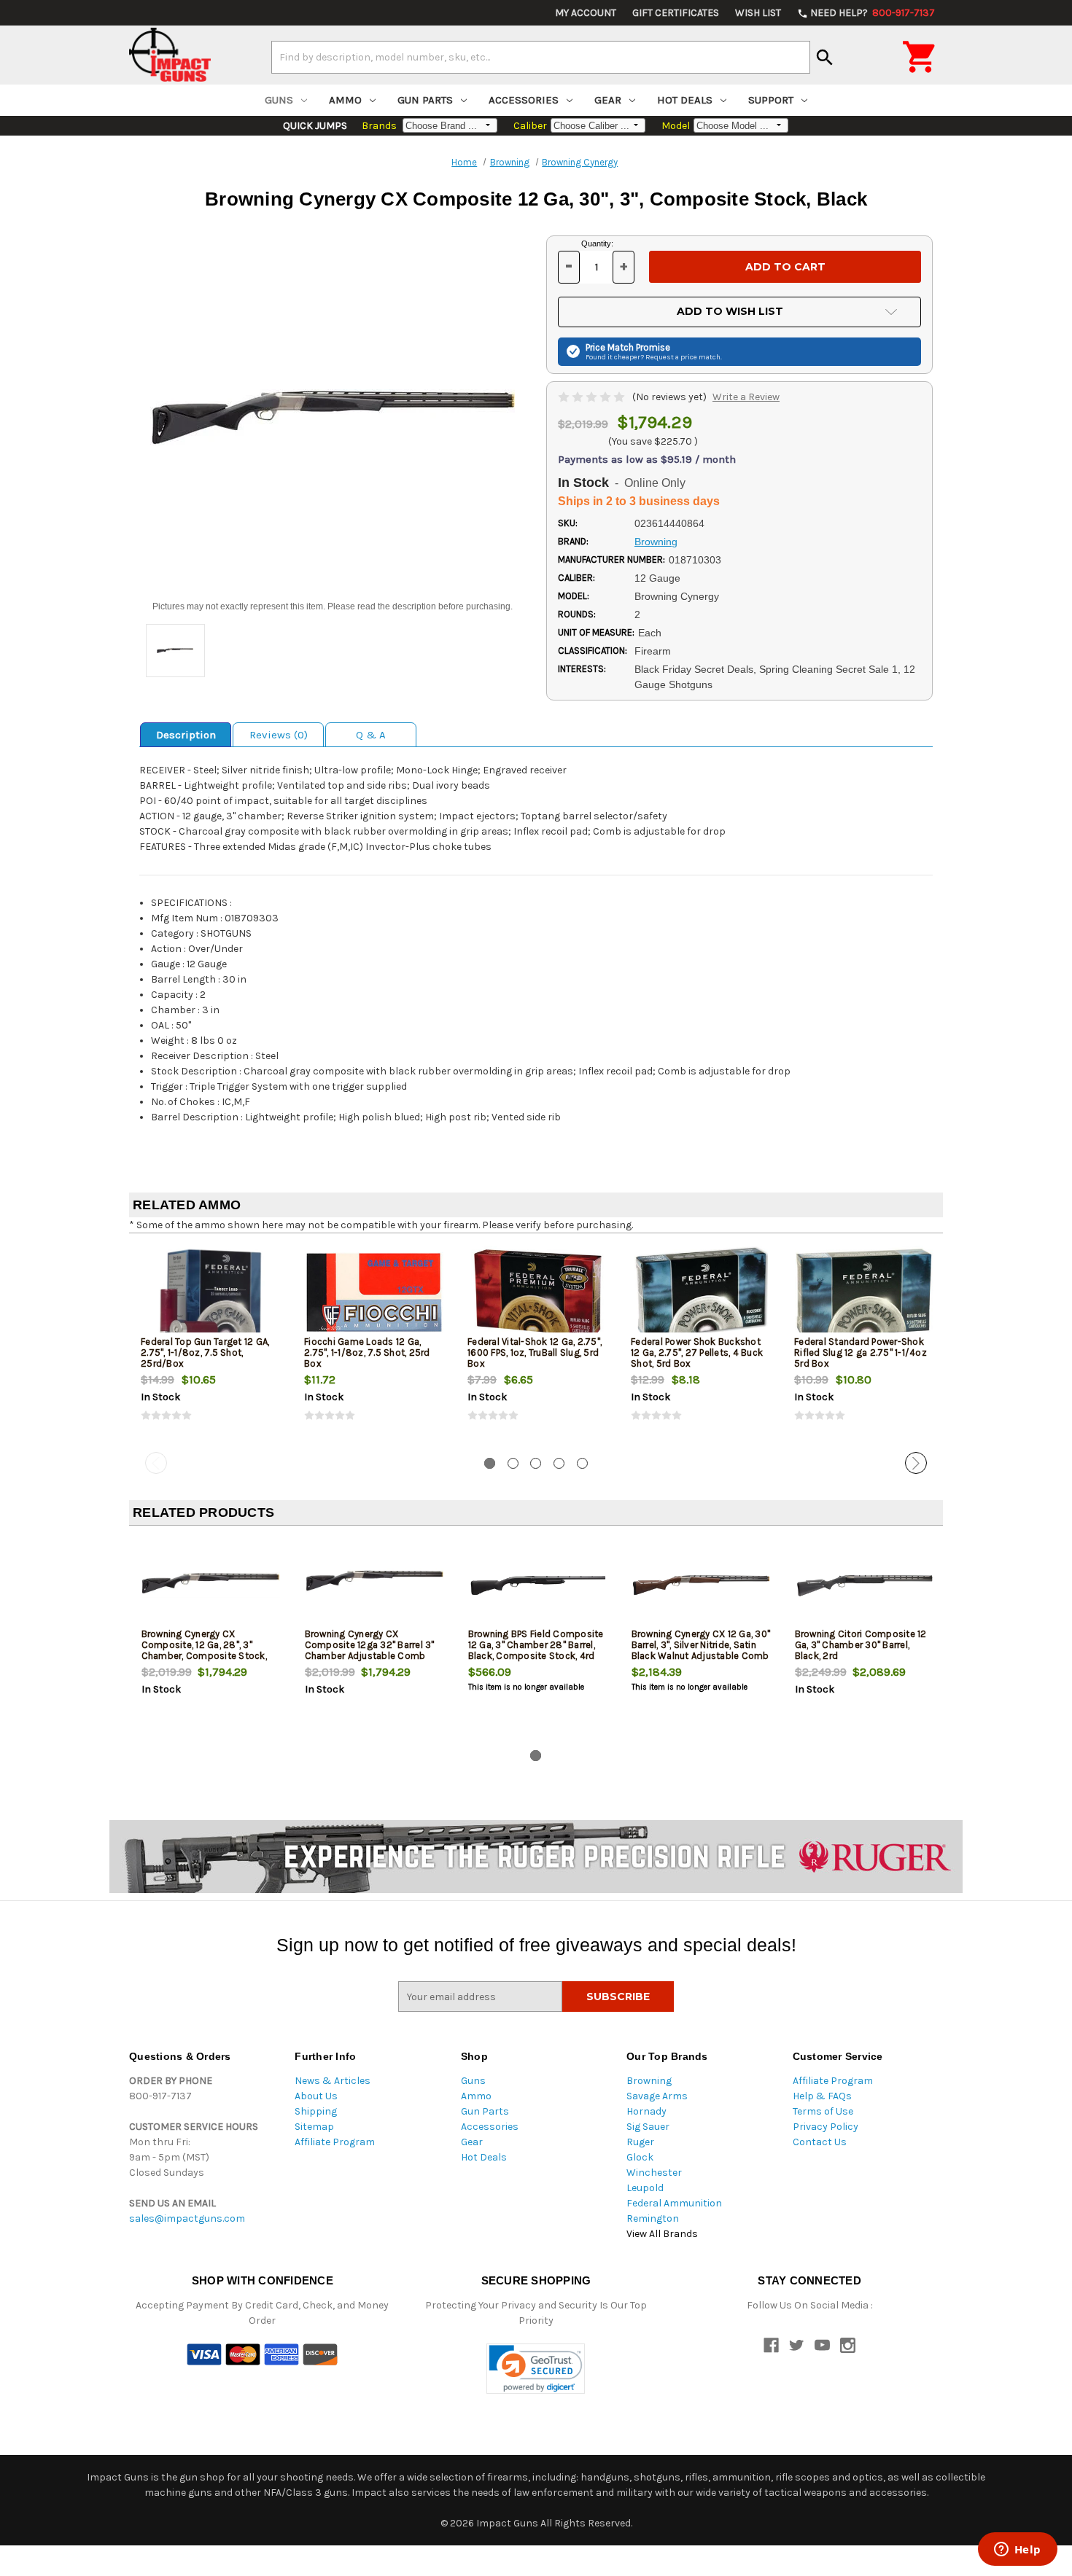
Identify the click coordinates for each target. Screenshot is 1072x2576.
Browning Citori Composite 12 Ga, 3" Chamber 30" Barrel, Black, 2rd (861, 1645)
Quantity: (597, 243)
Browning (649, 2081)
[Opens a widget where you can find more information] (1017, 2550)
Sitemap (314, 2127)
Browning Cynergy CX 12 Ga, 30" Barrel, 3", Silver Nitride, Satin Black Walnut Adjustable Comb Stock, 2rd (701, 1650)
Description (186, 735)
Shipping (316, 2111)
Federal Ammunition (674, 2203)
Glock (640, 2157)
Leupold (645, 2188)
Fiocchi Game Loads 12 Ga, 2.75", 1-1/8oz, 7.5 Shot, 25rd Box (367, 1353)
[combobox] (541, 57)
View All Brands (662, 2234)
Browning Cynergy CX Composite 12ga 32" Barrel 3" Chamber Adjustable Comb (370, 1645)
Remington (653, 2218)
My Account (586, 13)
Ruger (640, 2142)
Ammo (345, 100)
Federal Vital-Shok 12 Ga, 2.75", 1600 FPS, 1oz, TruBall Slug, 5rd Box (535, 1353)
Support (771, 100)
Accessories (524, 100)
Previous (156, 1463)
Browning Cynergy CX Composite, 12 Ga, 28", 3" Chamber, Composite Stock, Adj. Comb (204, 1650)
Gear (608, 100)
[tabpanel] (211, 1346)
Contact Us (820, 2142)
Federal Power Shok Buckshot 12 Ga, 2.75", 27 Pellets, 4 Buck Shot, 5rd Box (697, 1353)
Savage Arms (657, 2096)
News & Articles (333, 2081)
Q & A (371, 735)
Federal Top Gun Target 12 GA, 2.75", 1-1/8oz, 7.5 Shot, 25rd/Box (205, 1353)
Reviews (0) (279, 735)
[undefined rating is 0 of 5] (593, 397)
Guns (279, 100)
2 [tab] (513, 1463)
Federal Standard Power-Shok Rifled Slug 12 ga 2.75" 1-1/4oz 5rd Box (861, 1353)
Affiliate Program (335, 2142)
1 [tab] (490, 1463)
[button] (536, 2369)
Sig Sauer (648, 2127)
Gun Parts (425, 100)
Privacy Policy (826, 2127)
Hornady (646, 2111)
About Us (316, 2096)
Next (916, 1463)
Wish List (758, 13)
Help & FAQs (822, 2096)
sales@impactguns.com (187, 2218)
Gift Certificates (676, 13)
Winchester (654, 2173)
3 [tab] (536, 1463)
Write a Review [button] (746, 397)
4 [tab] (559, 1463)
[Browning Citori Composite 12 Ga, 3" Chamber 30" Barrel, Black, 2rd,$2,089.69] (865, 1585)
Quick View (211, 1292)
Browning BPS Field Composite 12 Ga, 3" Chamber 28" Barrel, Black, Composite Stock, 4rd (536, 1645)
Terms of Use (823, 2111)
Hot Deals (685, 100)
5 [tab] (582, 1463)
